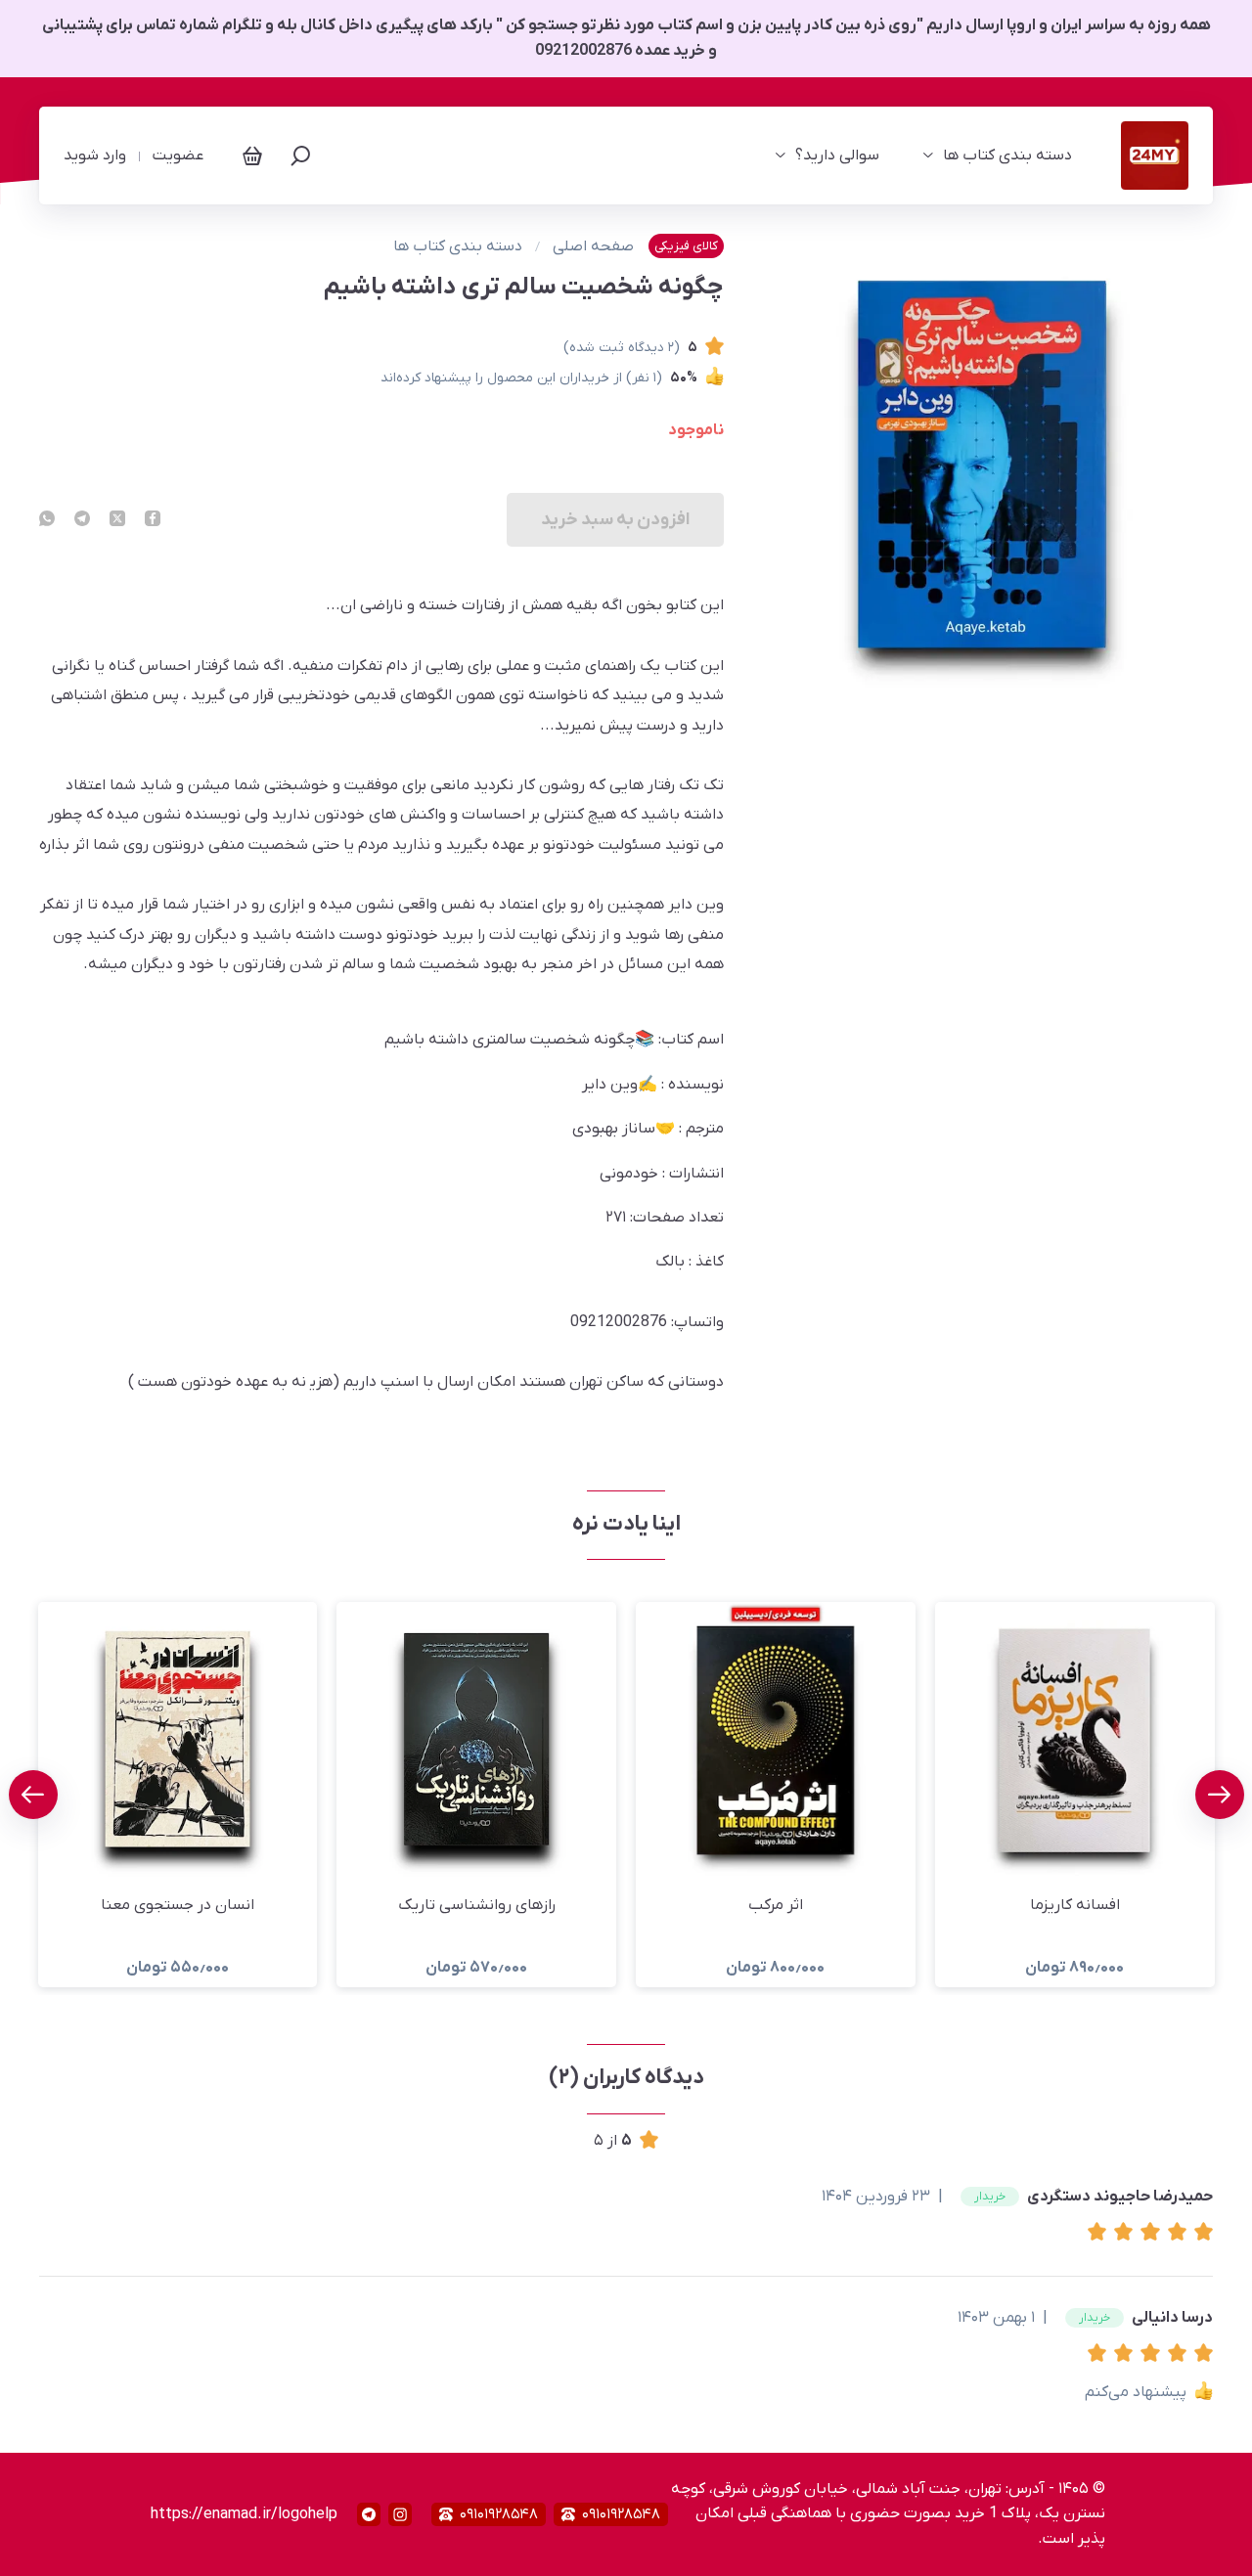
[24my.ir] (1155, 155)
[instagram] (400, 2514)
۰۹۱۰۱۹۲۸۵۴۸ (621, 2514)
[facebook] (153, 520)
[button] (1101, 2233)
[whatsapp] (47, 520)
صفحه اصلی (593, 246)
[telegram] (82, 520)
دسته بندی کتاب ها (1007, 155)
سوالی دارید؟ (837, 155)
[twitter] (117, 520)
